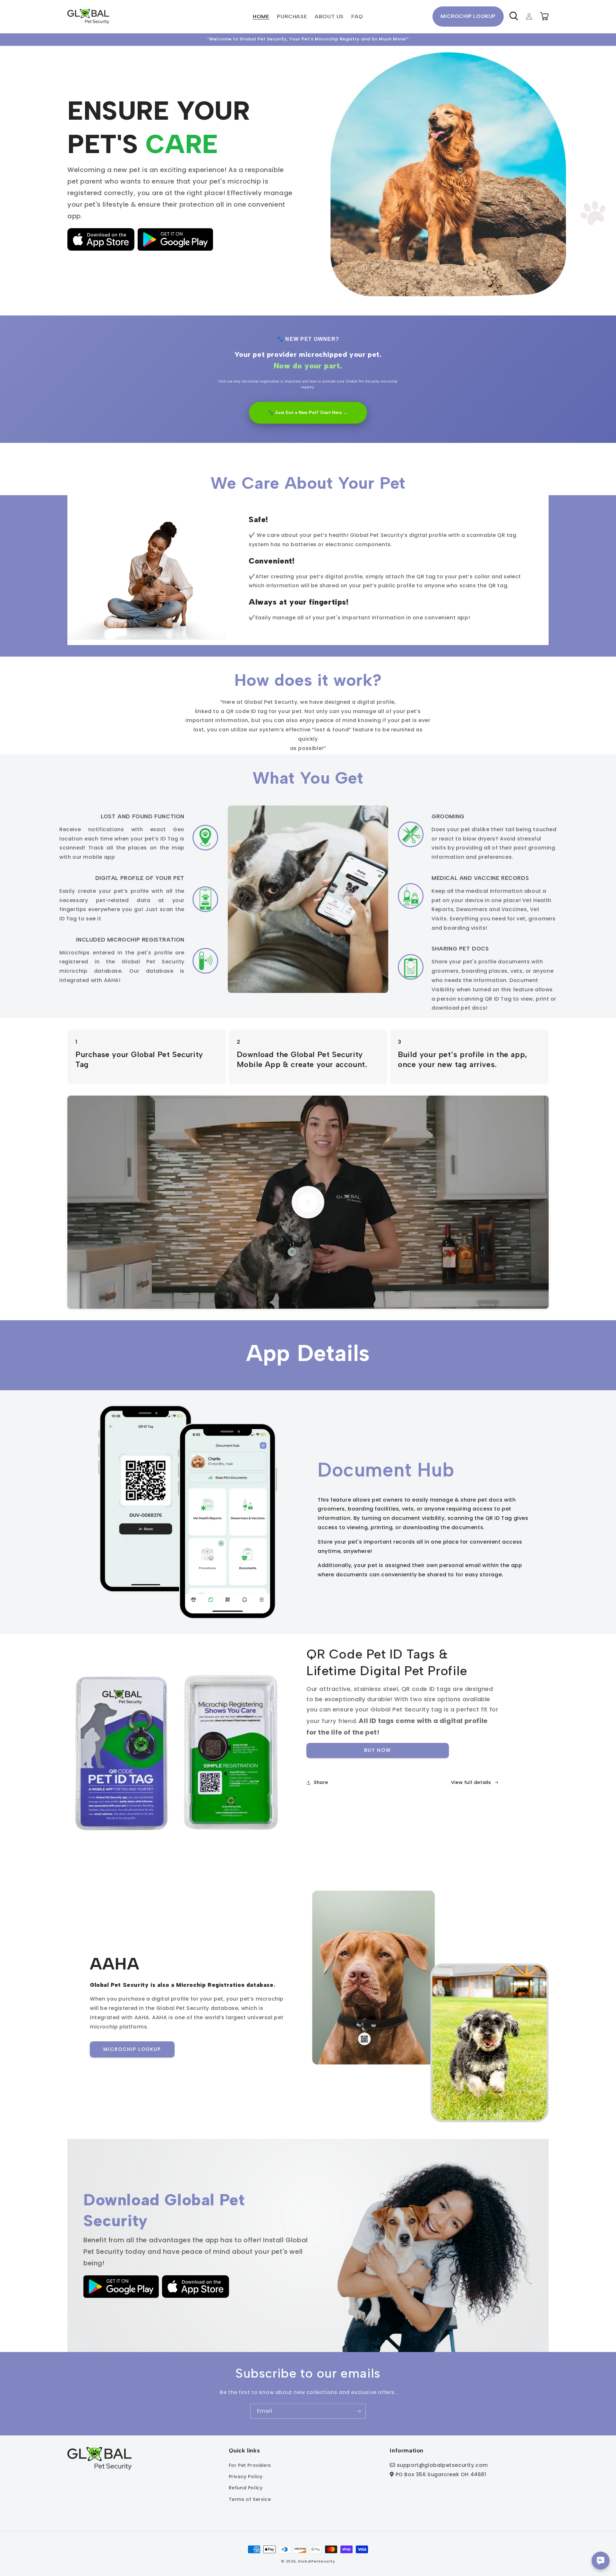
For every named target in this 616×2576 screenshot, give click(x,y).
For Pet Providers (250, 2465)
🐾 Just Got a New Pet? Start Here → (308, 413)
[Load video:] (308, 1202)
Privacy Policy (246, 2477)
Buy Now (378, 1750)
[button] (514, 16)
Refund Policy (246, 2488)
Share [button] (321, 1782)
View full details (471, 1782)
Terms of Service (250, 2499)
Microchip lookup (132, 2049)
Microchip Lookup (468, 16)
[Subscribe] (358, 2411)
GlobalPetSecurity (316, 2561)
